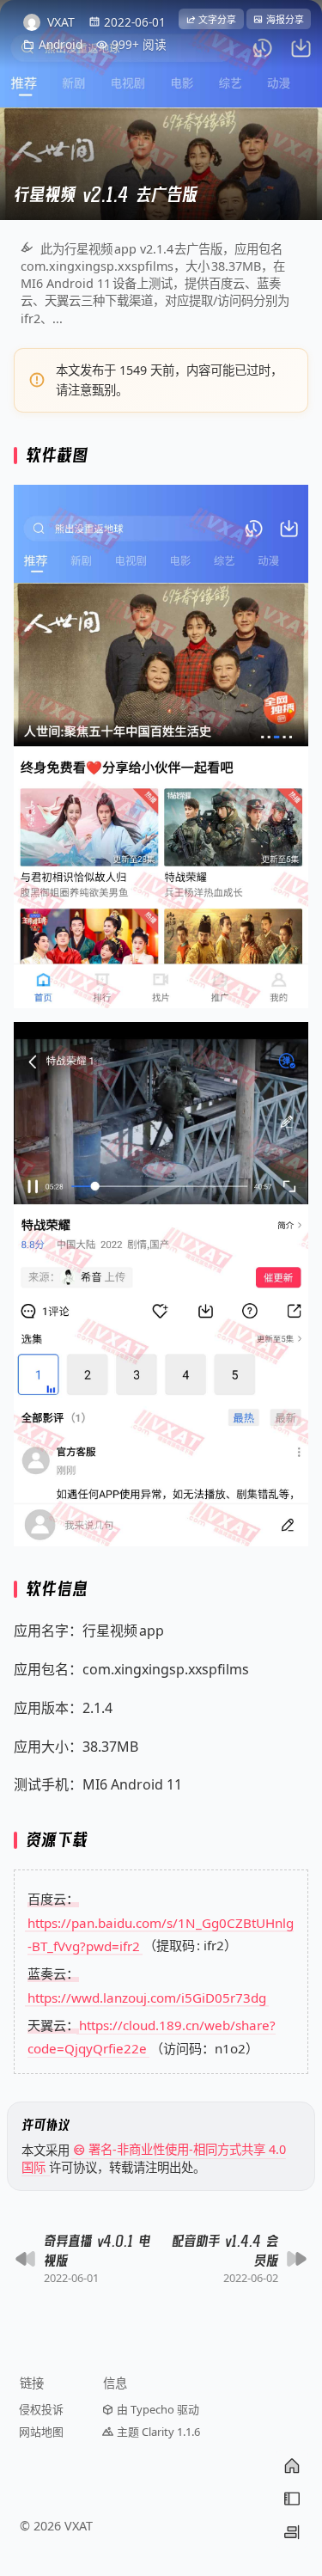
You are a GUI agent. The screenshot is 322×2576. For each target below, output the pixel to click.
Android (61, 44)
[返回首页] (292, 2466)
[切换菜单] (292, 2499)
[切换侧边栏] (292, 2532)
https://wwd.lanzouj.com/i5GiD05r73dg (147, 1997)
